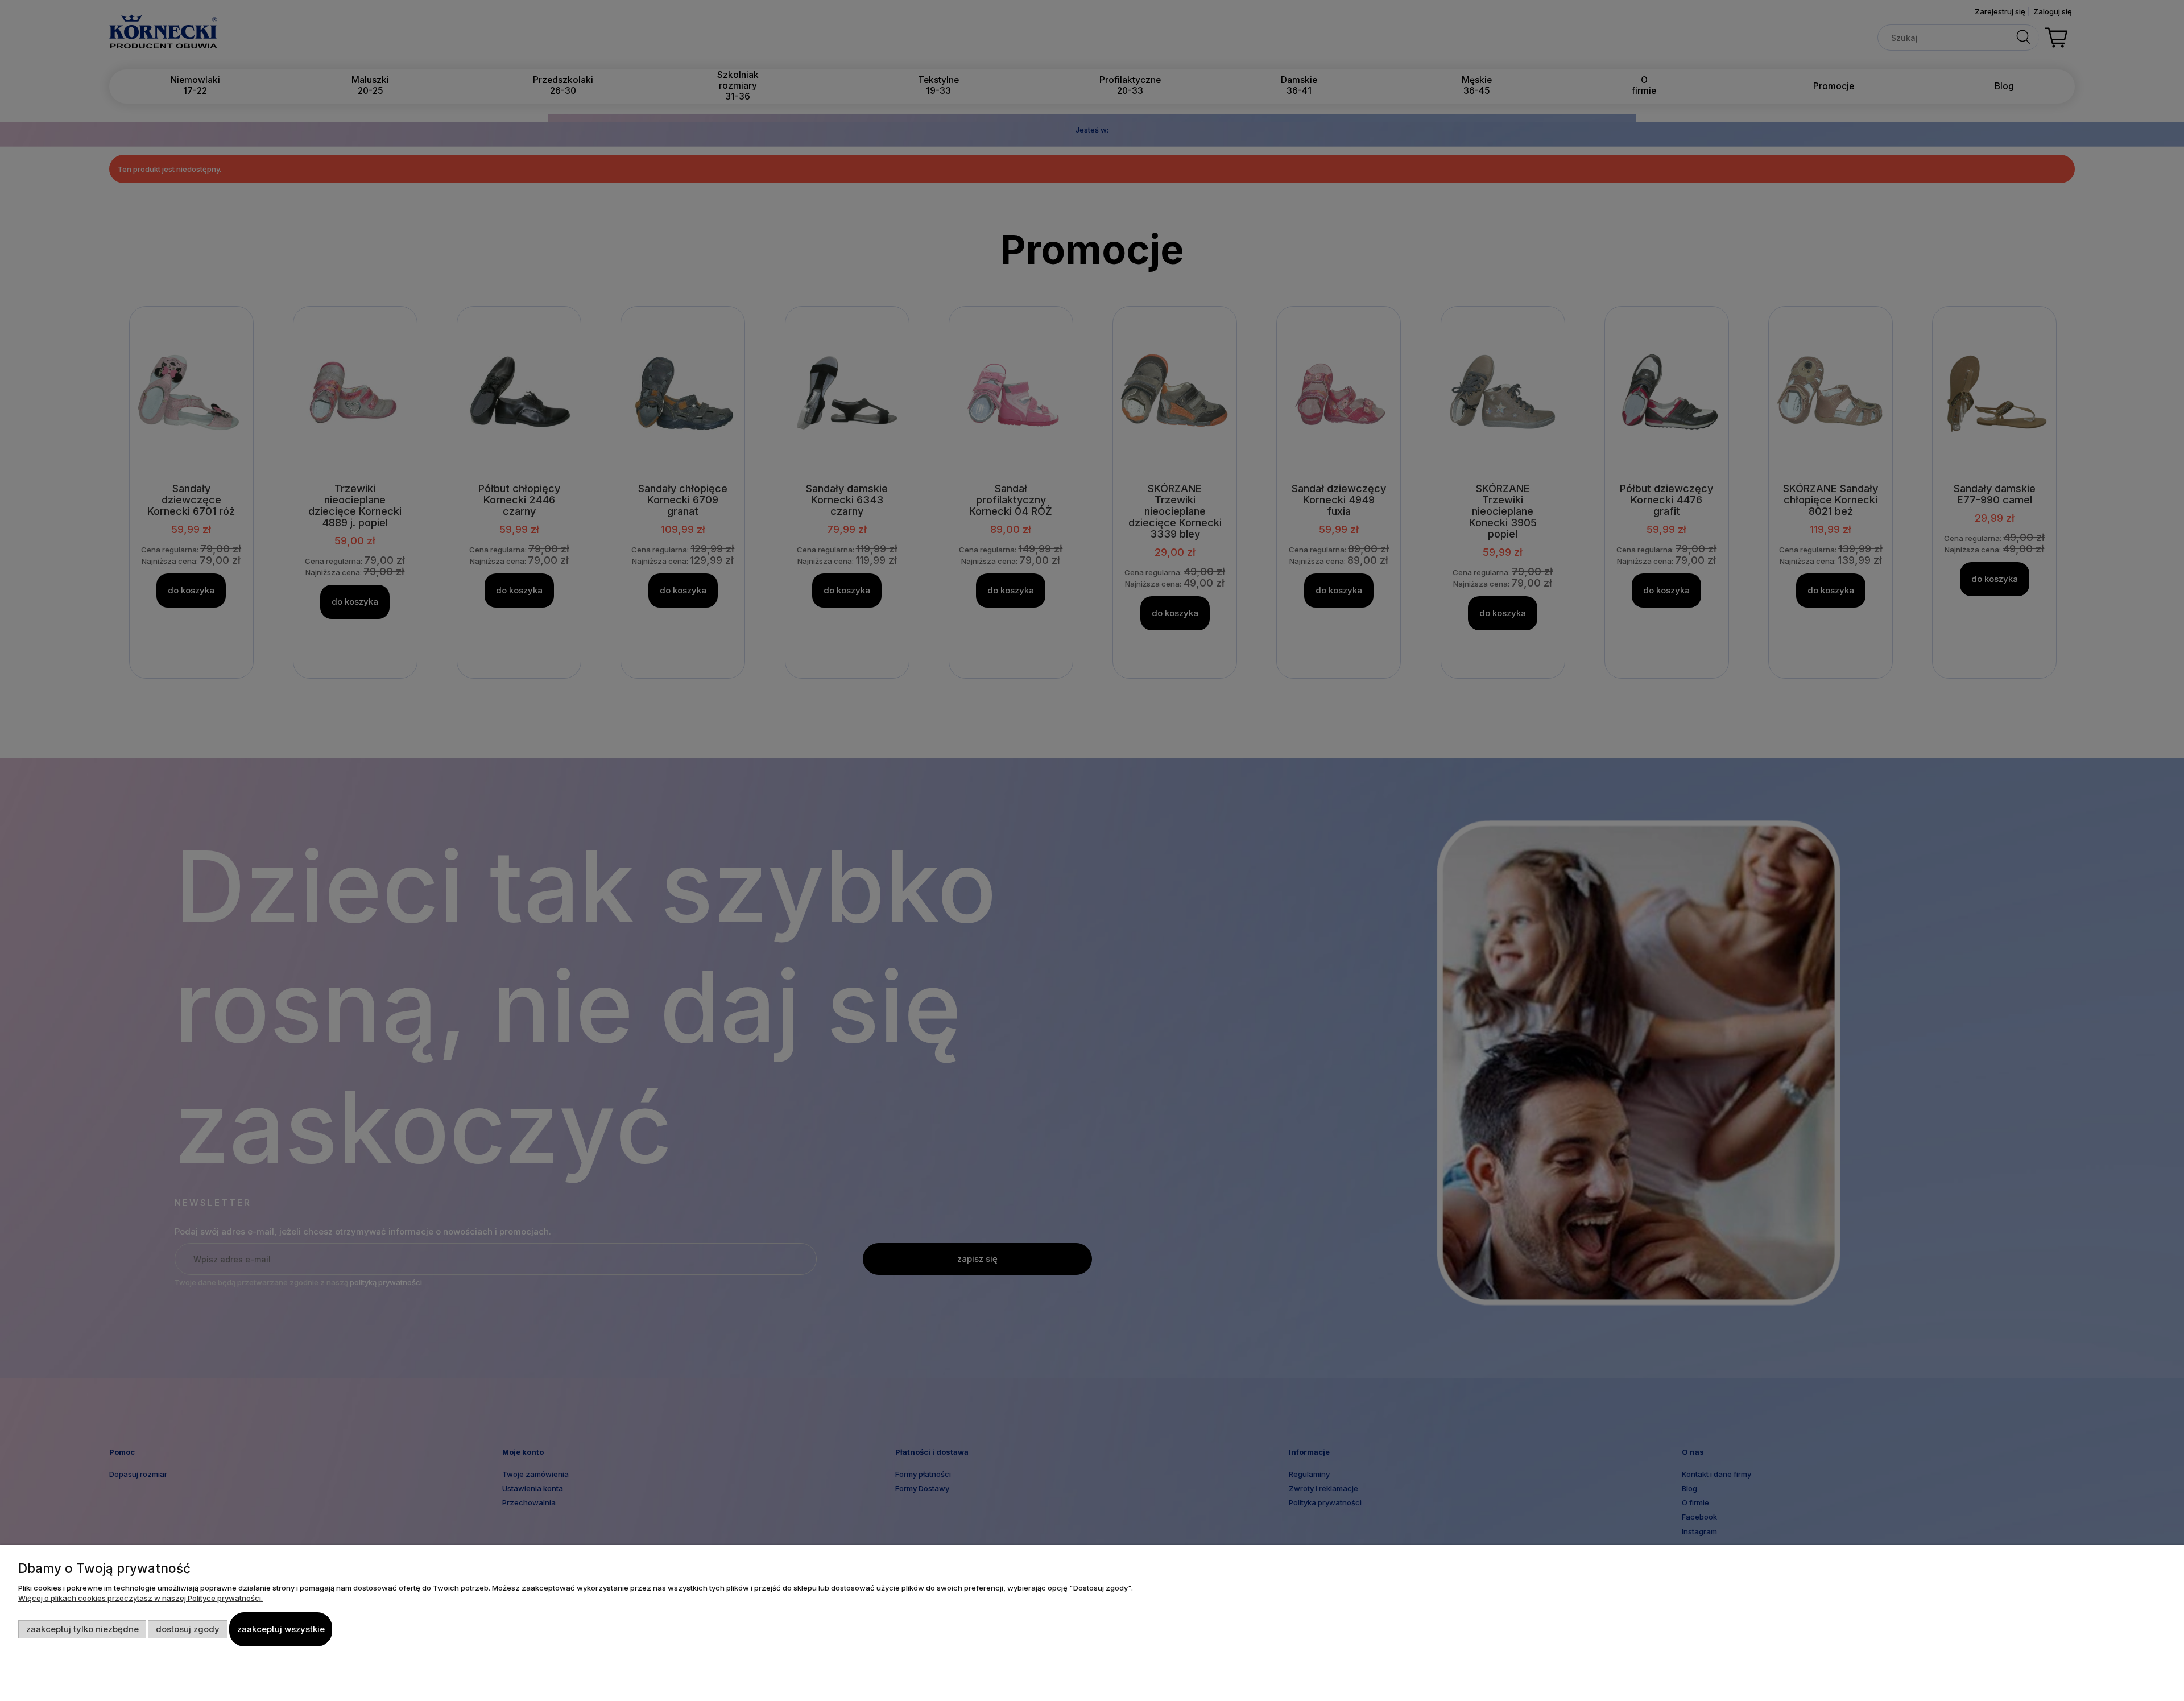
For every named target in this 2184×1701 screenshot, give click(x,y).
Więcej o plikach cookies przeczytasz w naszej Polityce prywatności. (140, 1598)
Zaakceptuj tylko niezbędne (82, 1629)
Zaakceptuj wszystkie (281, 1629)
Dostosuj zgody (188, 1629)
